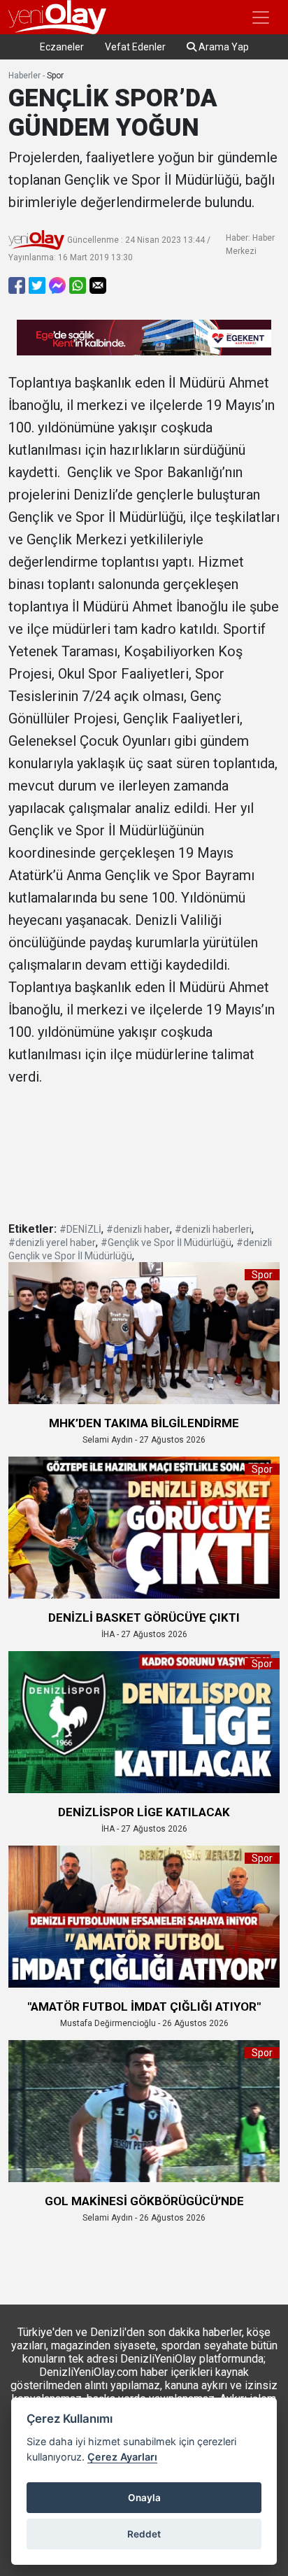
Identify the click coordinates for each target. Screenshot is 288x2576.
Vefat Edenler (135, 47)
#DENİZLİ (80, 1229)
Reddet (144, 2534)
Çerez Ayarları (122, 2457)
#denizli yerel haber (52, 1243)
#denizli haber (138, 1229)
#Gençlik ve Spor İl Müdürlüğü (166, 1243)
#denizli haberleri (213, 1229)
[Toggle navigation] (261, 17)
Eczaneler (62, 47)
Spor (55, 76)
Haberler (24, 76)
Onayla (144, 2498)
